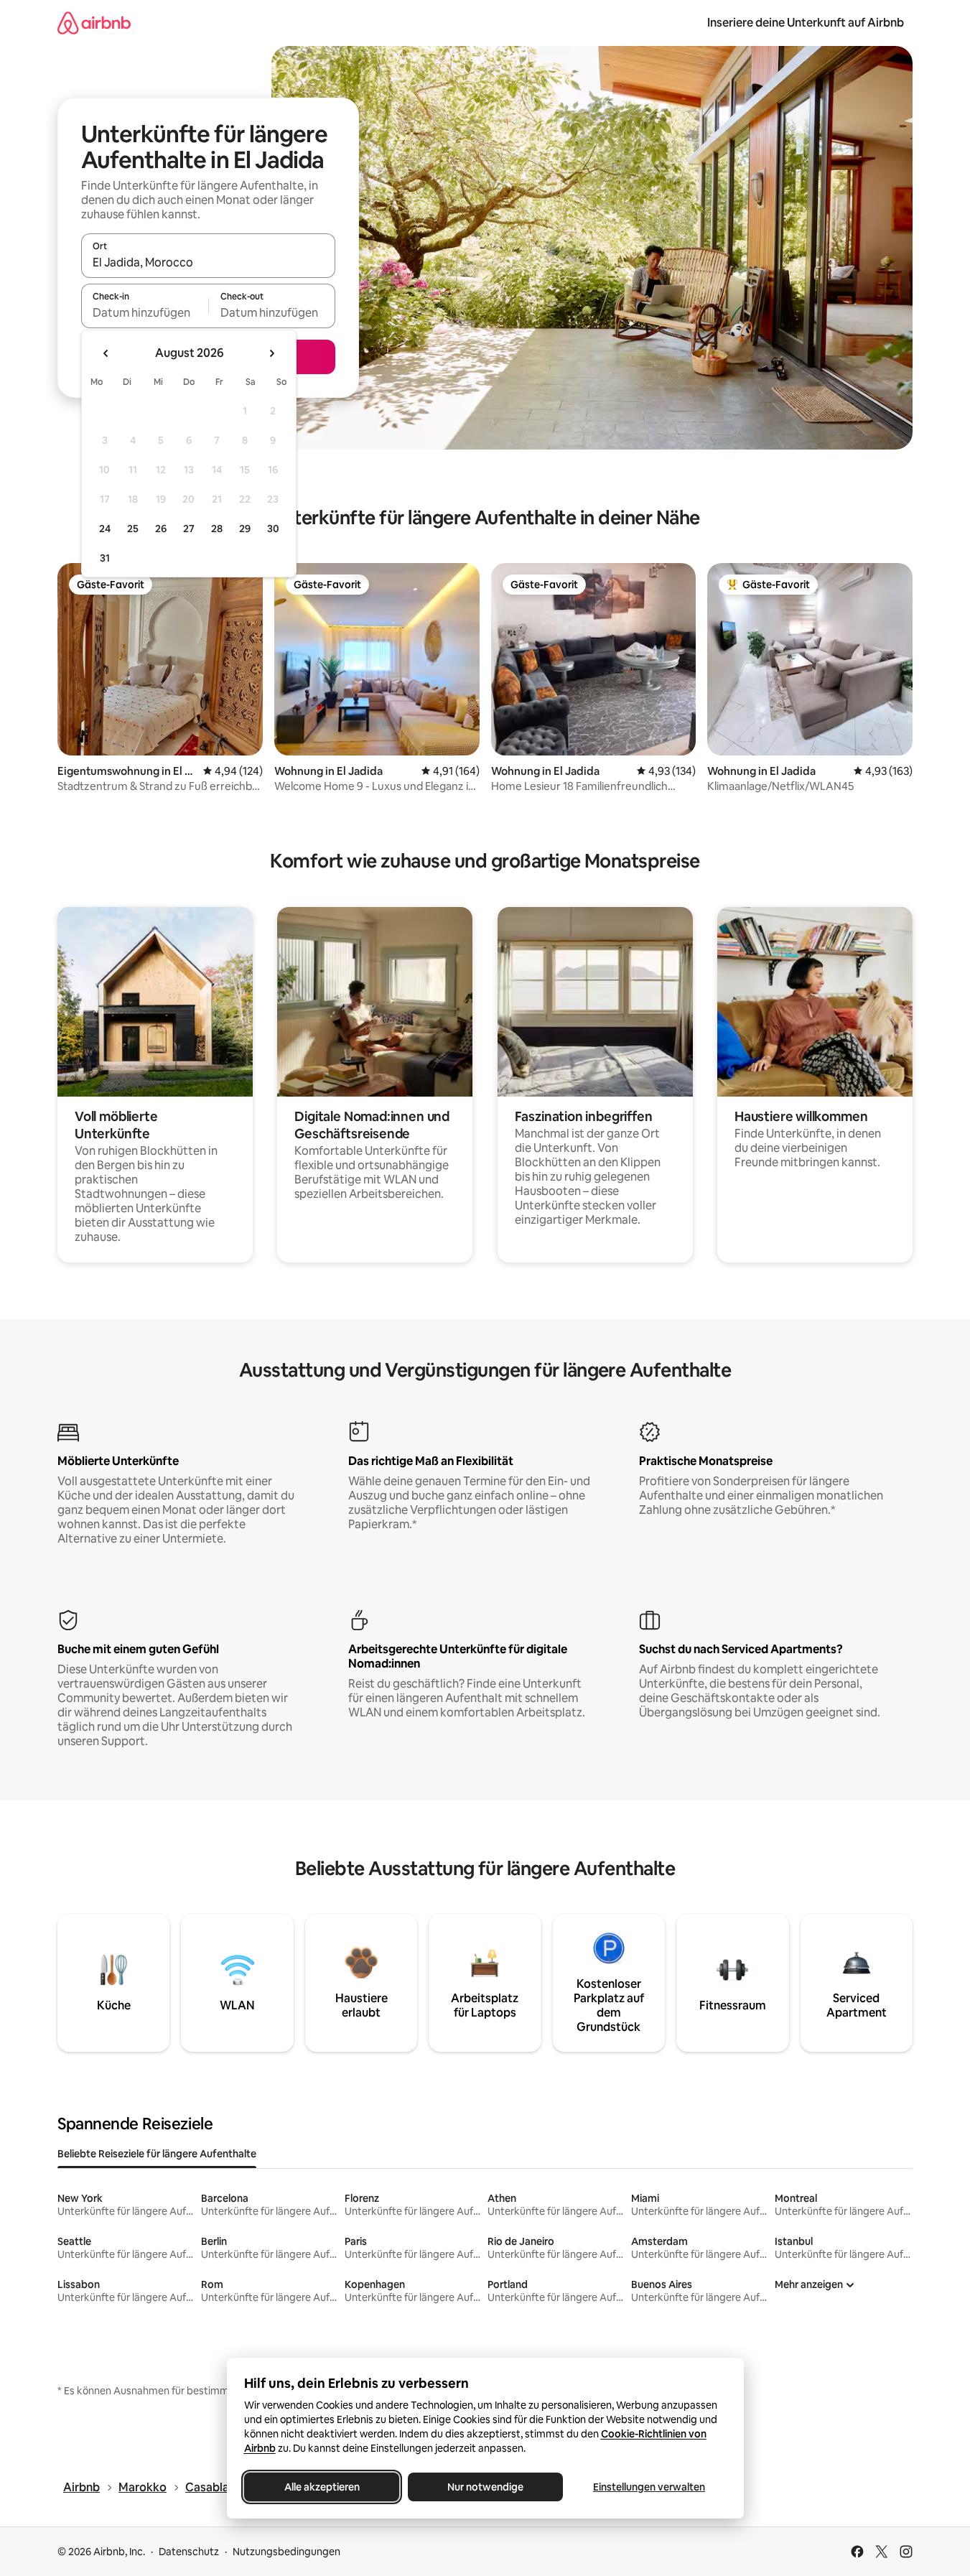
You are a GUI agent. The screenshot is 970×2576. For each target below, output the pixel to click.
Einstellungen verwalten (649, 2487)
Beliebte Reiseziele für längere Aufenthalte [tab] (157, 2154)
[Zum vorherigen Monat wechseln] (106, 353)
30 (273, 529)
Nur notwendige (485, 2487)
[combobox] (208, 262)
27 (189, 529)
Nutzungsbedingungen (286, 2552)
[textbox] (145, 312)
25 (133, 529)
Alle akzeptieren (321, 2487)
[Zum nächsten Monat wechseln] (271, 353)
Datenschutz (189, 2552)
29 (245, 529)
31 (105, 558)
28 (217, 529)
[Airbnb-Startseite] (94, 23)
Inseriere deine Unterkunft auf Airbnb (806, 23)
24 (105, 529)
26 (161, 529)
